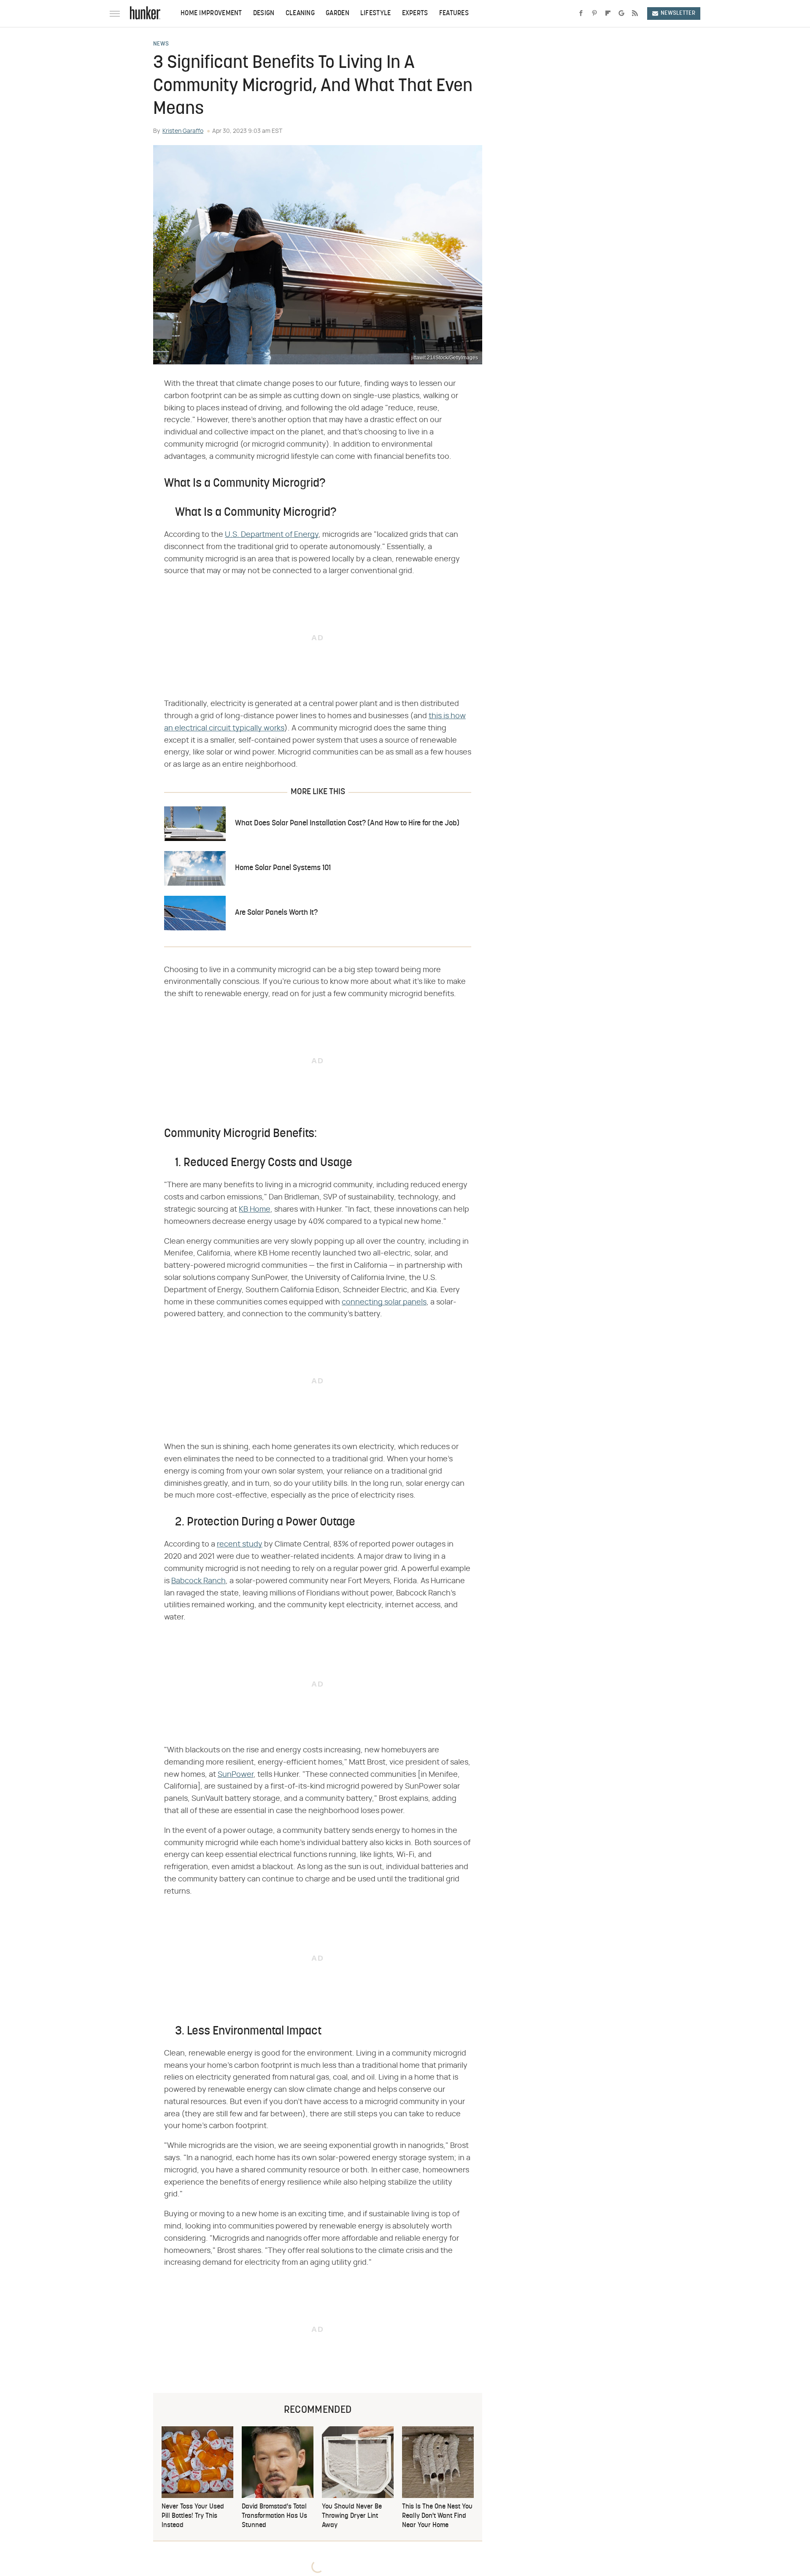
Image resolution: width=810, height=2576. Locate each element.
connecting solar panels (384, 1302)
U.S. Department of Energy (272, 535)
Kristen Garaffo (183, 131)
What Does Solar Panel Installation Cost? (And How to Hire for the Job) (347, 823)
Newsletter (678, 13)
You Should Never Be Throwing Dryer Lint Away (352, 2516)
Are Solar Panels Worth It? (276, 913)
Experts (415, 13)
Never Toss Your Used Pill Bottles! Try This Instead (193, 2516)
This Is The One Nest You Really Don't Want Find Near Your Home (437, 2516)
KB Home (255, 1210)
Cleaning (300, 13)
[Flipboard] (608, 13)
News (161, 44)
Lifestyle (376, 13)
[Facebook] (581, 13)
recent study (240, 1544)
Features (454, 13)
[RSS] (635, 13)
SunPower (236, 1775)
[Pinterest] (594, 13)
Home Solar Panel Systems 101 (283, 868)
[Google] (621, 13)
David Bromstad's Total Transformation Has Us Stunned (274, 2516)
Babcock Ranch (198, 1581)
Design (264, 13)
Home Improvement (211, 13)
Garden (337, 13)
